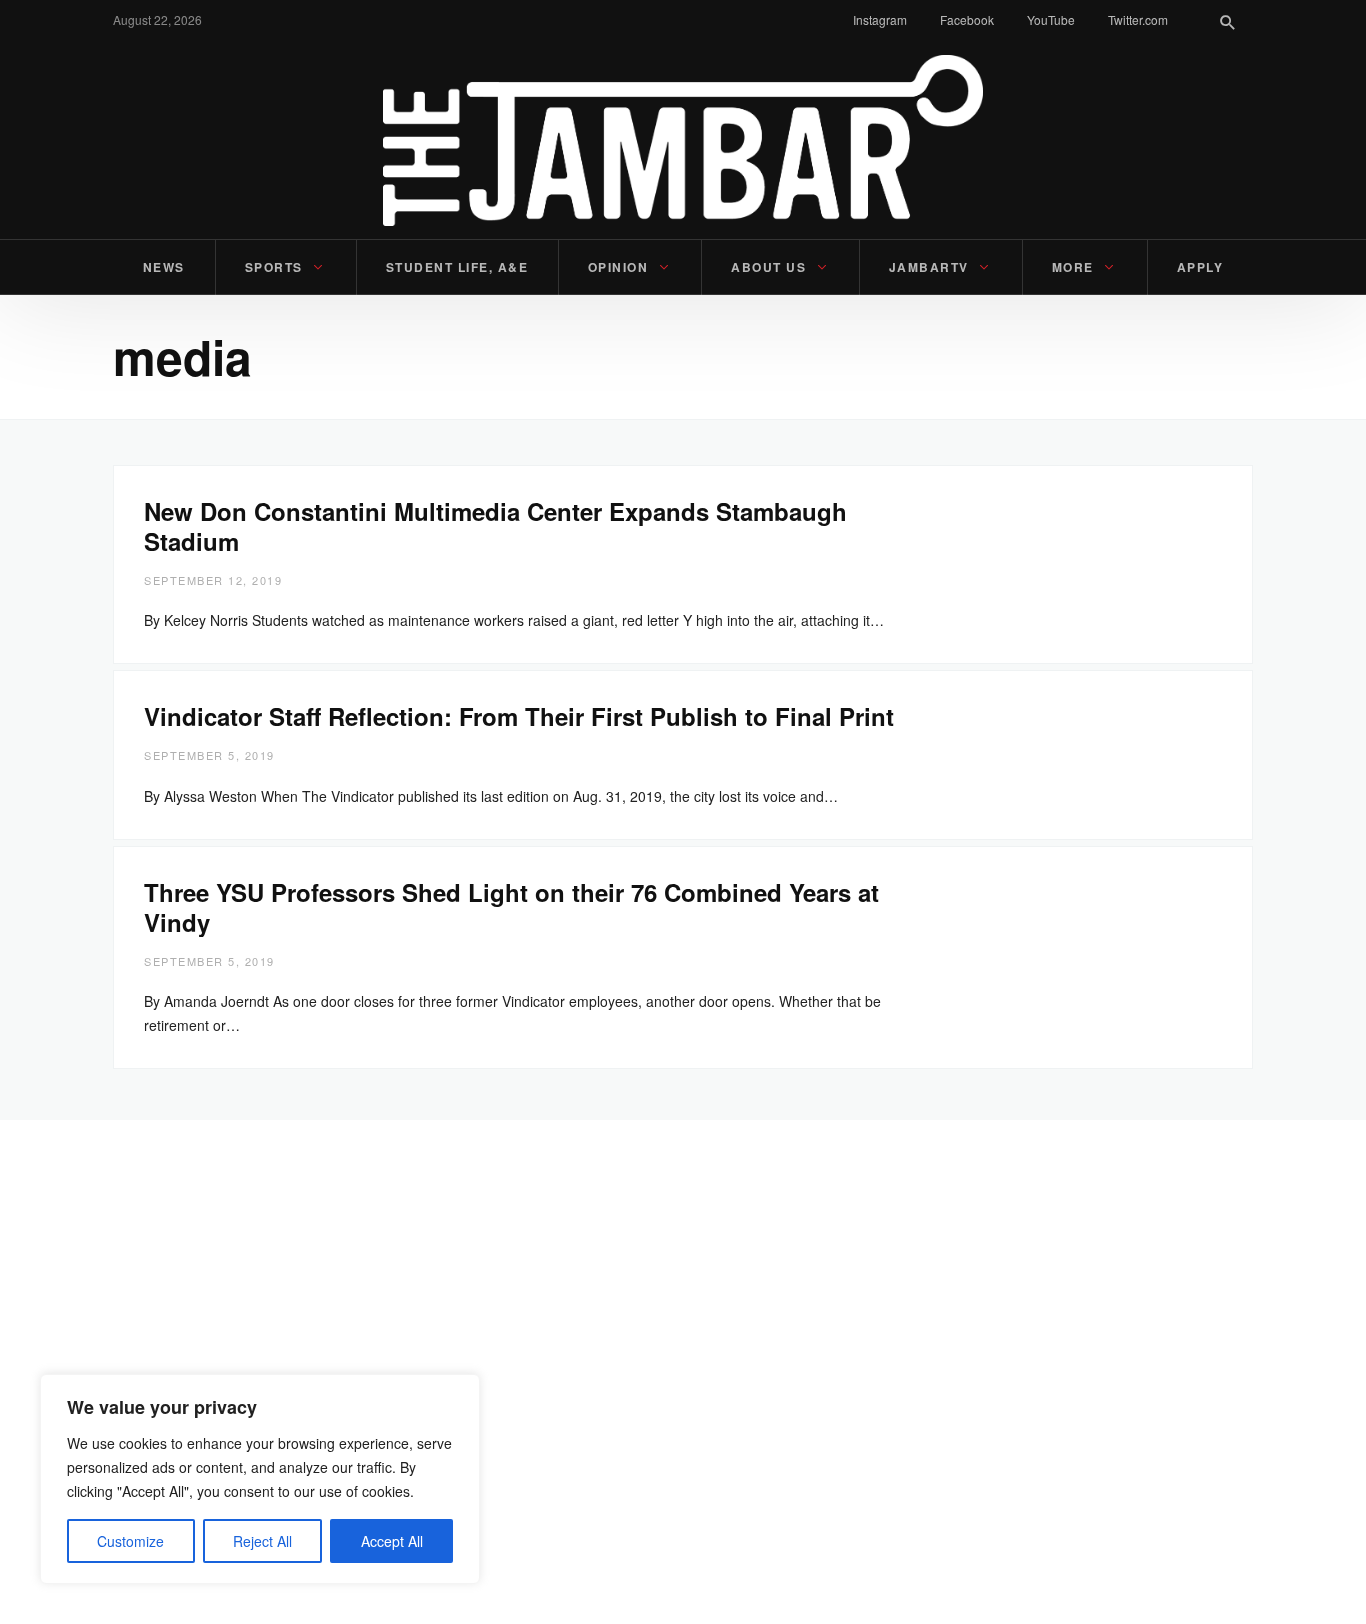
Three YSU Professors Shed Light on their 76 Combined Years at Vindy (511, 907)
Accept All (392, 1541)
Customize (130, 1541)
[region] (260, 1479)
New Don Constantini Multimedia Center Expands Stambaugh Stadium (495, 526)
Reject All (262, 1541)
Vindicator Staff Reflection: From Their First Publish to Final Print (519, 716)
